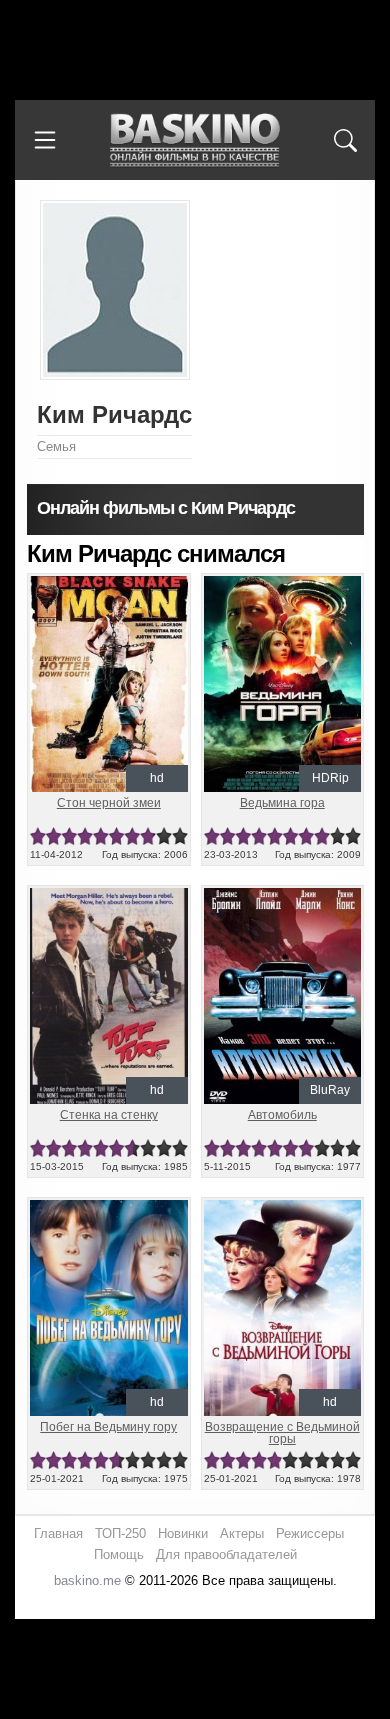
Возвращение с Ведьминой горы (282, 1433)
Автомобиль (282, 1115)
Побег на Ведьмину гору (108, 1427)
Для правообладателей (226, 1554)
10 (180, 836)
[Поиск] (345, 140)
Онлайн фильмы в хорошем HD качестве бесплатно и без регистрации (195, 140)
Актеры (242, 1533)
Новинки (183, 1533)
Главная (58, 1533)
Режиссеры (310, 1533)
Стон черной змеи (109, 803)
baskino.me (87, 1580)
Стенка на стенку (109, 1115)
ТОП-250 (120, 1533)
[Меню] (45, 140)
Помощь (119, 1554)
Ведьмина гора (282, 803)
